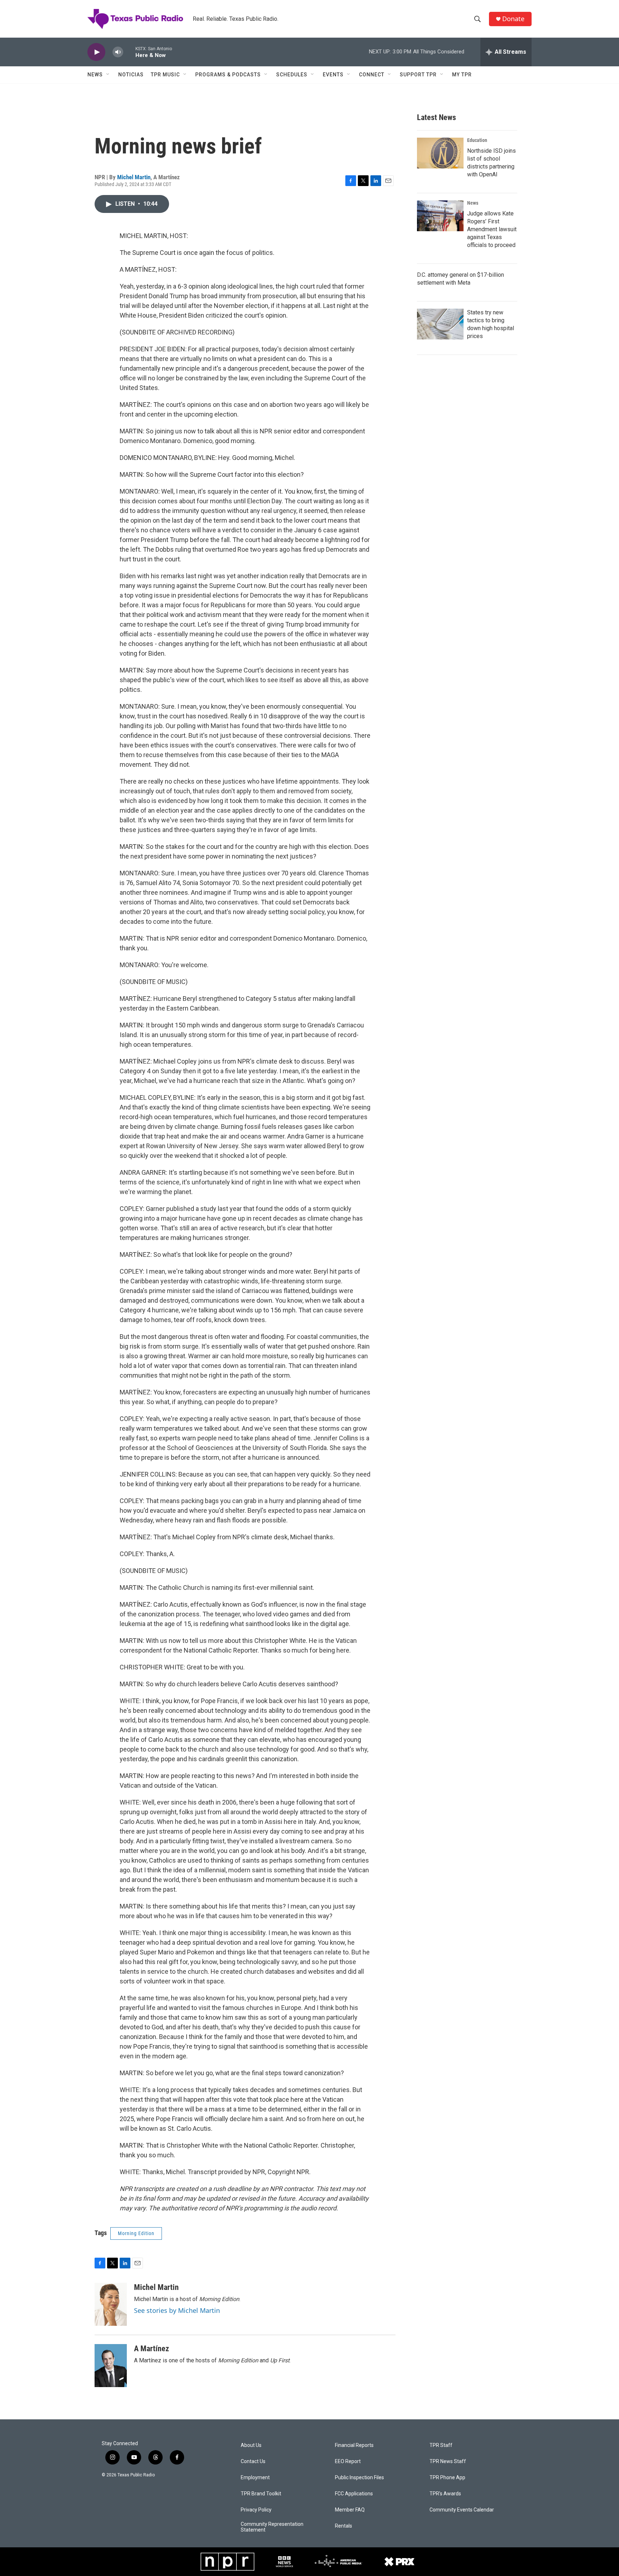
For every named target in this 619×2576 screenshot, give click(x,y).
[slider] (129, 52)
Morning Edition (136, 2233)
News (95, 75)
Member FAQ (350, 2510)
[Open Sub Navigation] (108, 75)
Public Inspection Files (359, 2478)
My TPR (462, 75)
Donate (513, 19)
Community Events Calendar (462, 2510)
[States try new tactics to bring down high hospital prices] (440, 324)
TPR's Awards (445, 2494)
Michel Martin (134, 177)
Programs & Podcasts (228, 75)
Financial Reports (354, 2445)
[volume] (118, 52)
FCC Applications (354, 2494)
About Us (251, 2445)
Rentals (344, 2526)
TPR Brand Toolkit (261, 2494)
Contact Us (253, 2461)
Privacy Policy (256, 2510)
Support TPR (418, 75)
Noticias (131, 75)
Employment (255, 2478)
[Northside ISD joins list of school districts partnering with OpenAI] (440, 153)
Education (477, 140)
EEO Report (348, 2461)
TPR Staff (441, 2445)
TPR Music (165, 75)
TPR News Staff (448, 2461)
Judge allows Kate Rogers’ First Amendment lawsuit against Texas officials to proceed (492, 229)
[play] (96, 52)
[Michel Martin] (111, 2304)
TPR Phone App (447, 2478)
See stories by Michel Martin (177, 2310)
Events (333, 75)
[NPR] (227, 2562)
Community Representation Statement (272, 2527)
